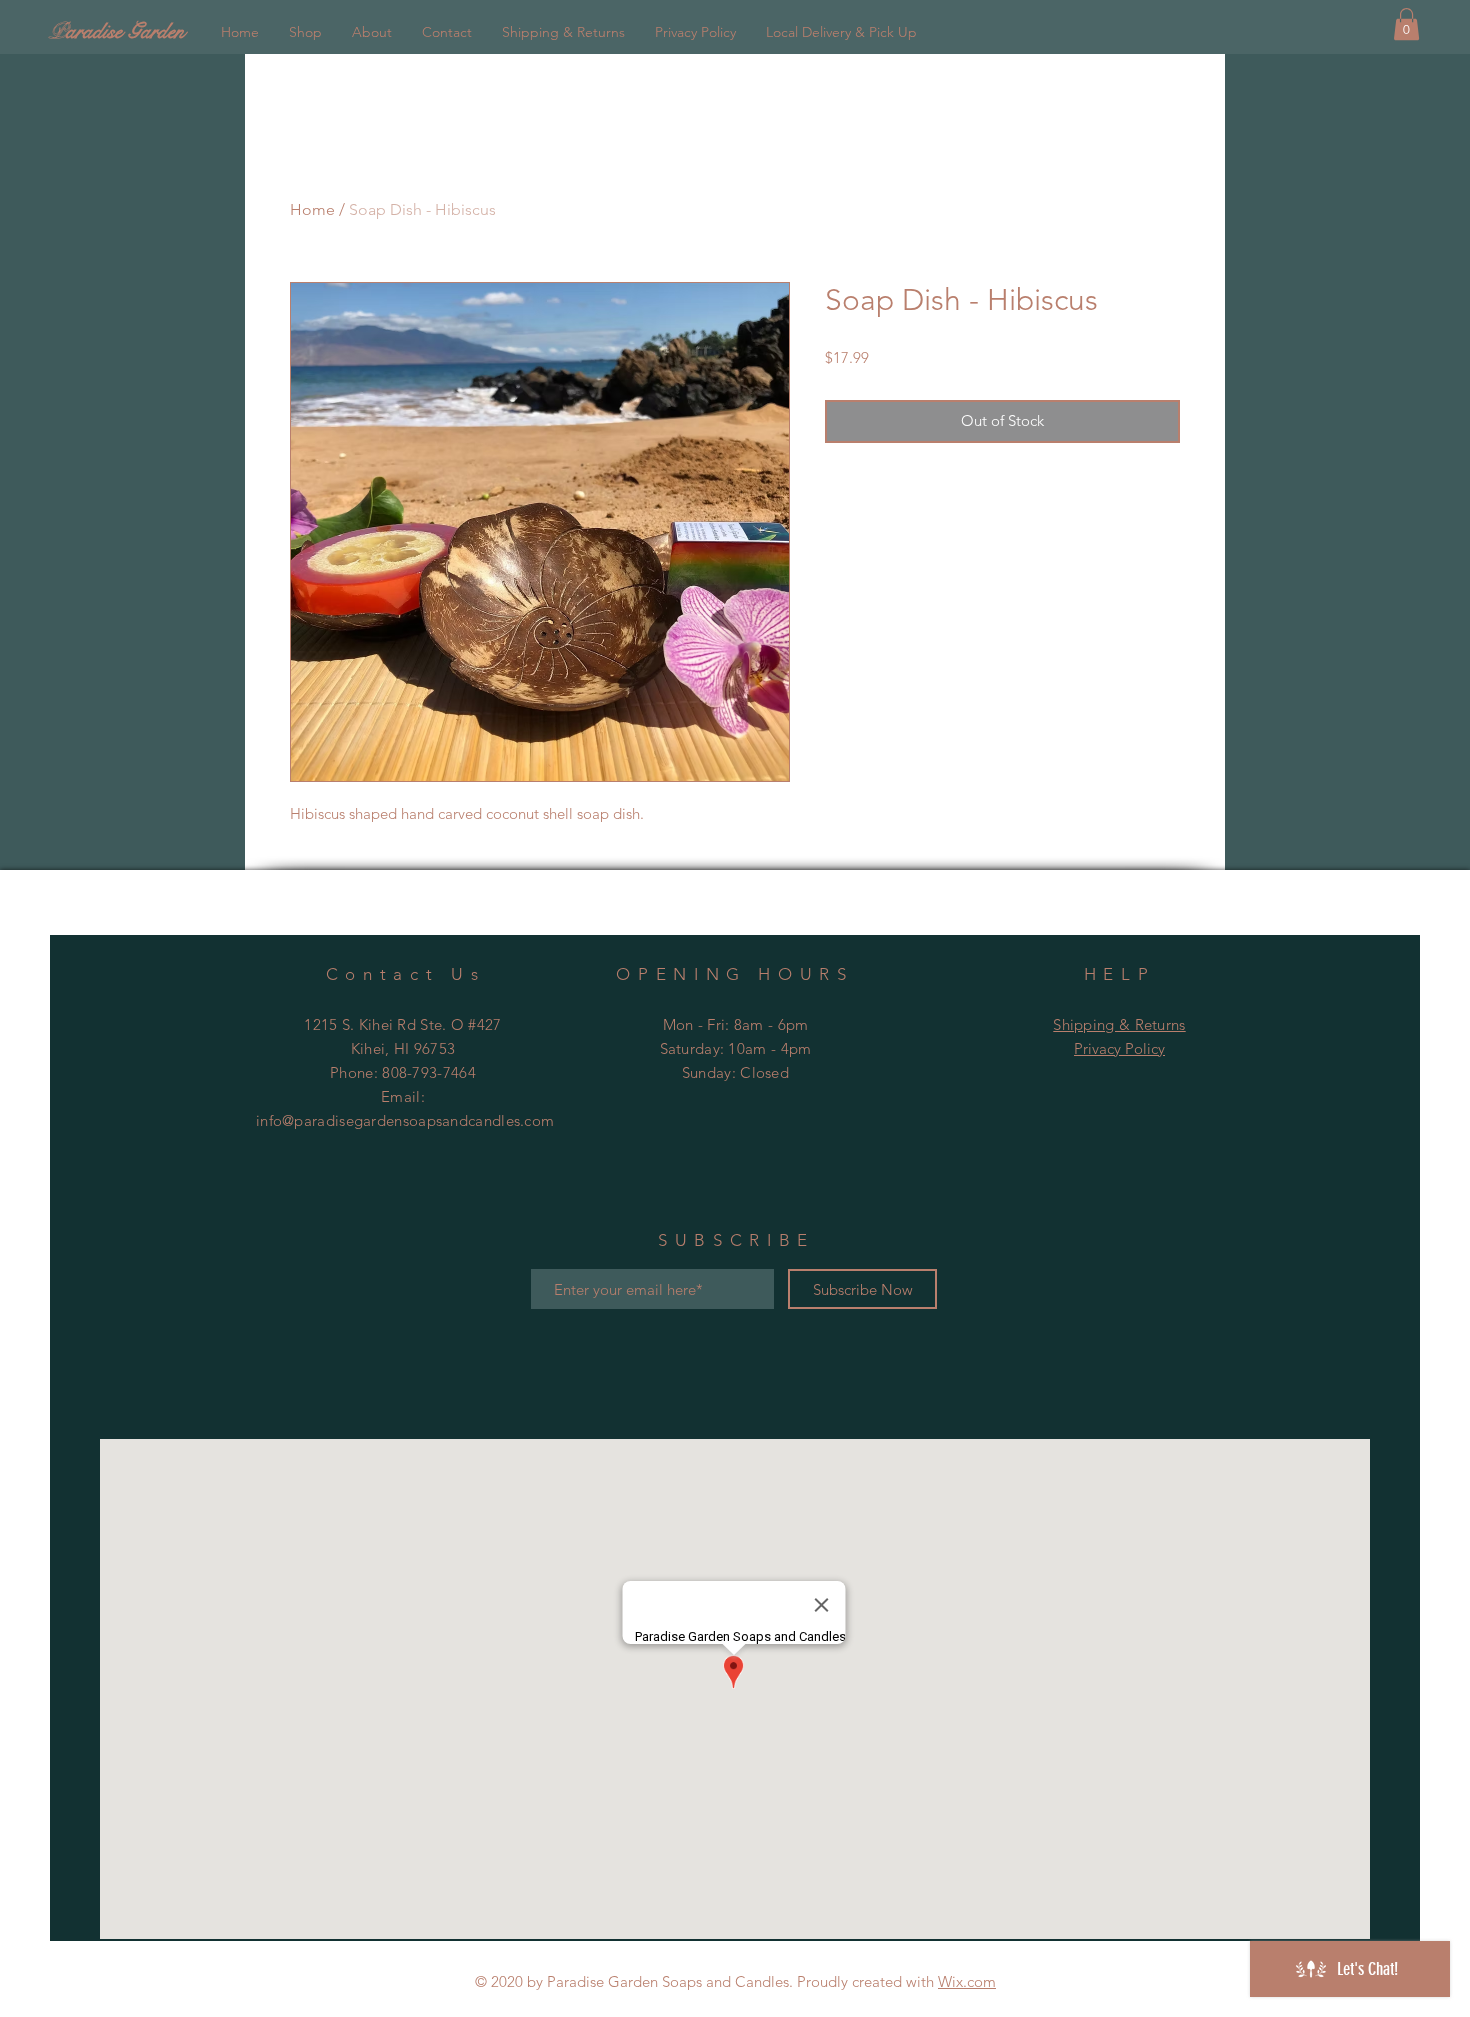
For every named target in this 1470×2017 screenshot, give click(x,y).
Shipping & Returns (1119, 1024)
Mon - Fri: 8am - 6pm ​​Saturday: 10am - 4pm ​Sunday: (736, 1048)
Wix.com (967, 1981)
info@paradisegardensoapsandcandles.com (405, 1120)
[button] (1406, 24)
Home (312, 209)
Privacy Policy (1119, 1048)
